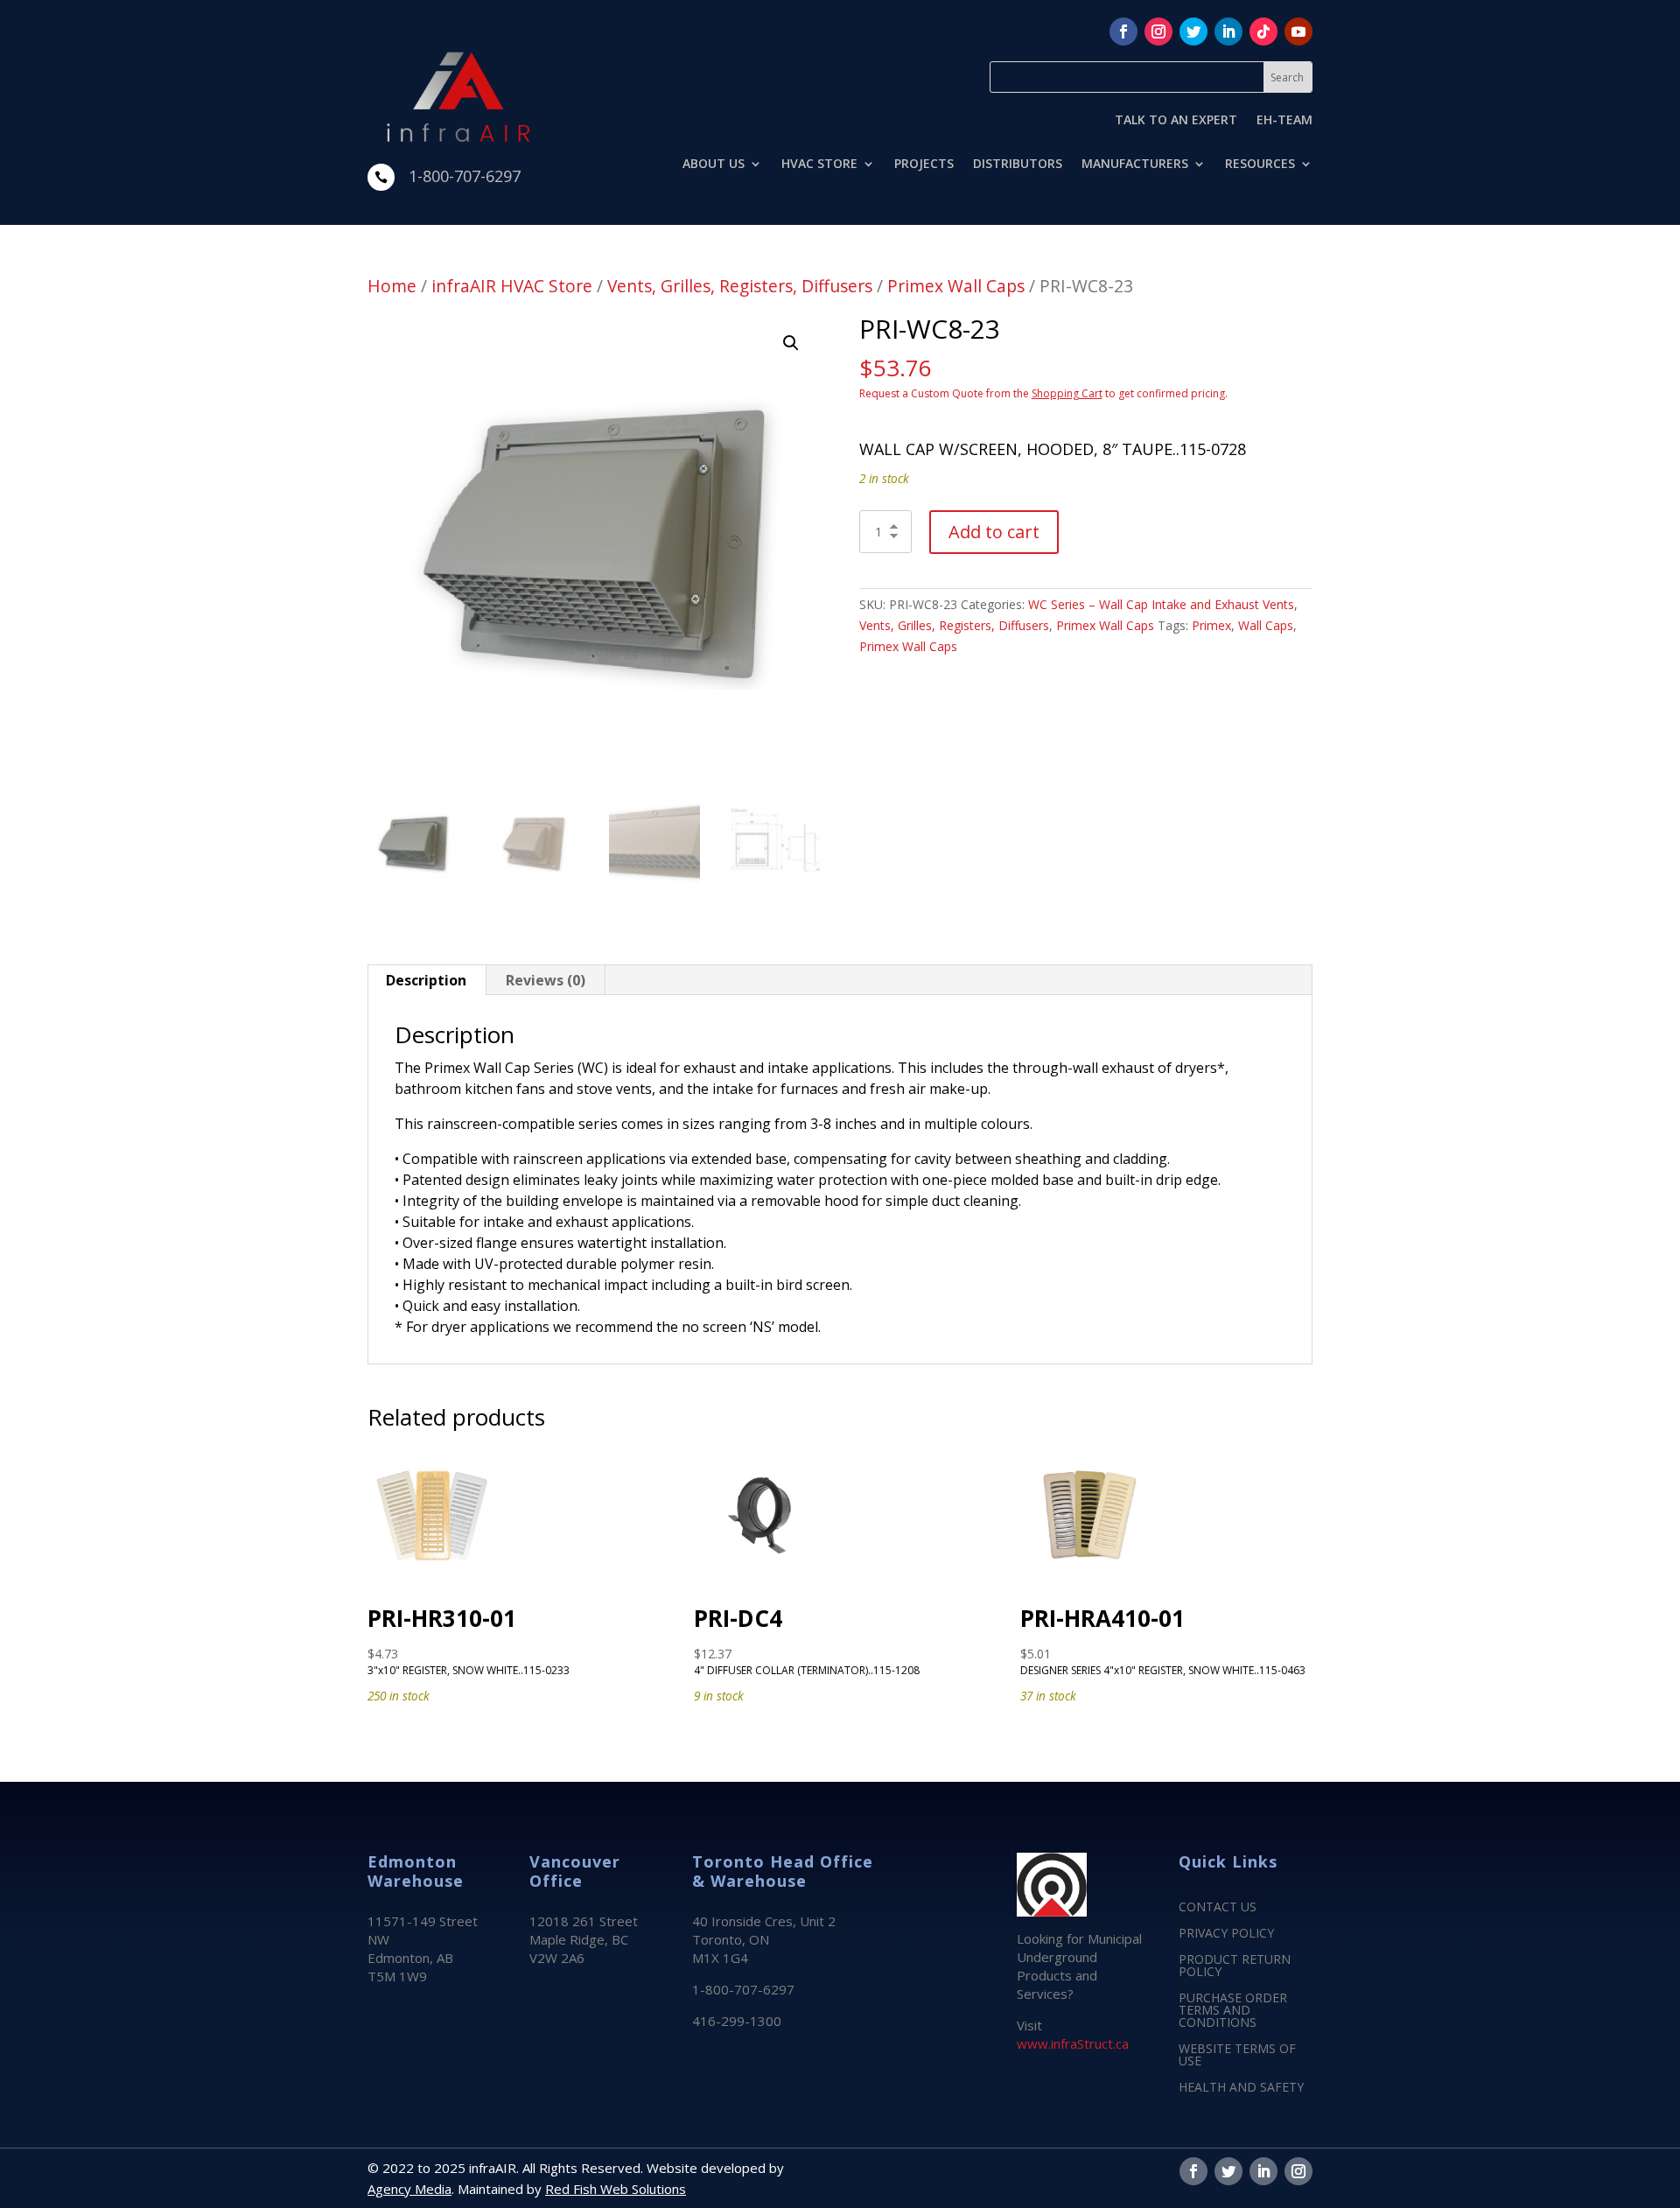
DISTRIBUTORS (1018, 165)
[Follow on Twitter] (1193, 32)
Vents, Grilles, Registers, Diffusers (740, 286)
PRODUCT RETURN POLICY (1235, 1966)
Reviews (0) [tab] (546, 980)
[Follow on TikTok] (1263, 32)
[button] (791, 343)
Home (392, 286)
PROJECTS (924, 165)
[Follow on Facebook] (1123, 32)
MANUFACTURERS (1135, 165)
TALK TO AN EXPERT (1176, 121)
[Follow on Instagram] (1158, 32)
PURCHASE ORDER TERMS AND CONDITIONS (1233, 2011)
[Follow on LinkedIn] (1228, 32)
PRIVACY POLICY (1226, 1934)
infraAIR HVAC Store (512, 286)
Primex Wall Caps (956, 286)
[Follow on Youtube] (1298, 32)
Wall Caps (1266, 625)
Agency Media (409, 2189)
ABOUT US (714, 165)
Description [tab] (426, 980)
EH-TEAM (1284, 121)
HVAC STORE (819, 165)
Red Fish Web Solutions (616, 2189)
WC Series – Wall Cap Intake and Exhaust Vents (1161, 604)
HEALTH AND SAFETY (1241, 2088)
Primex (1211, 625)
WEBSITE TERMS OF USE (1237, 2056)
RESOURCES (1260, 165)
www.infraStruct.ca (1073, 2043)
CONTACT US (1218, 1908)
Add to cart (994, 532)
